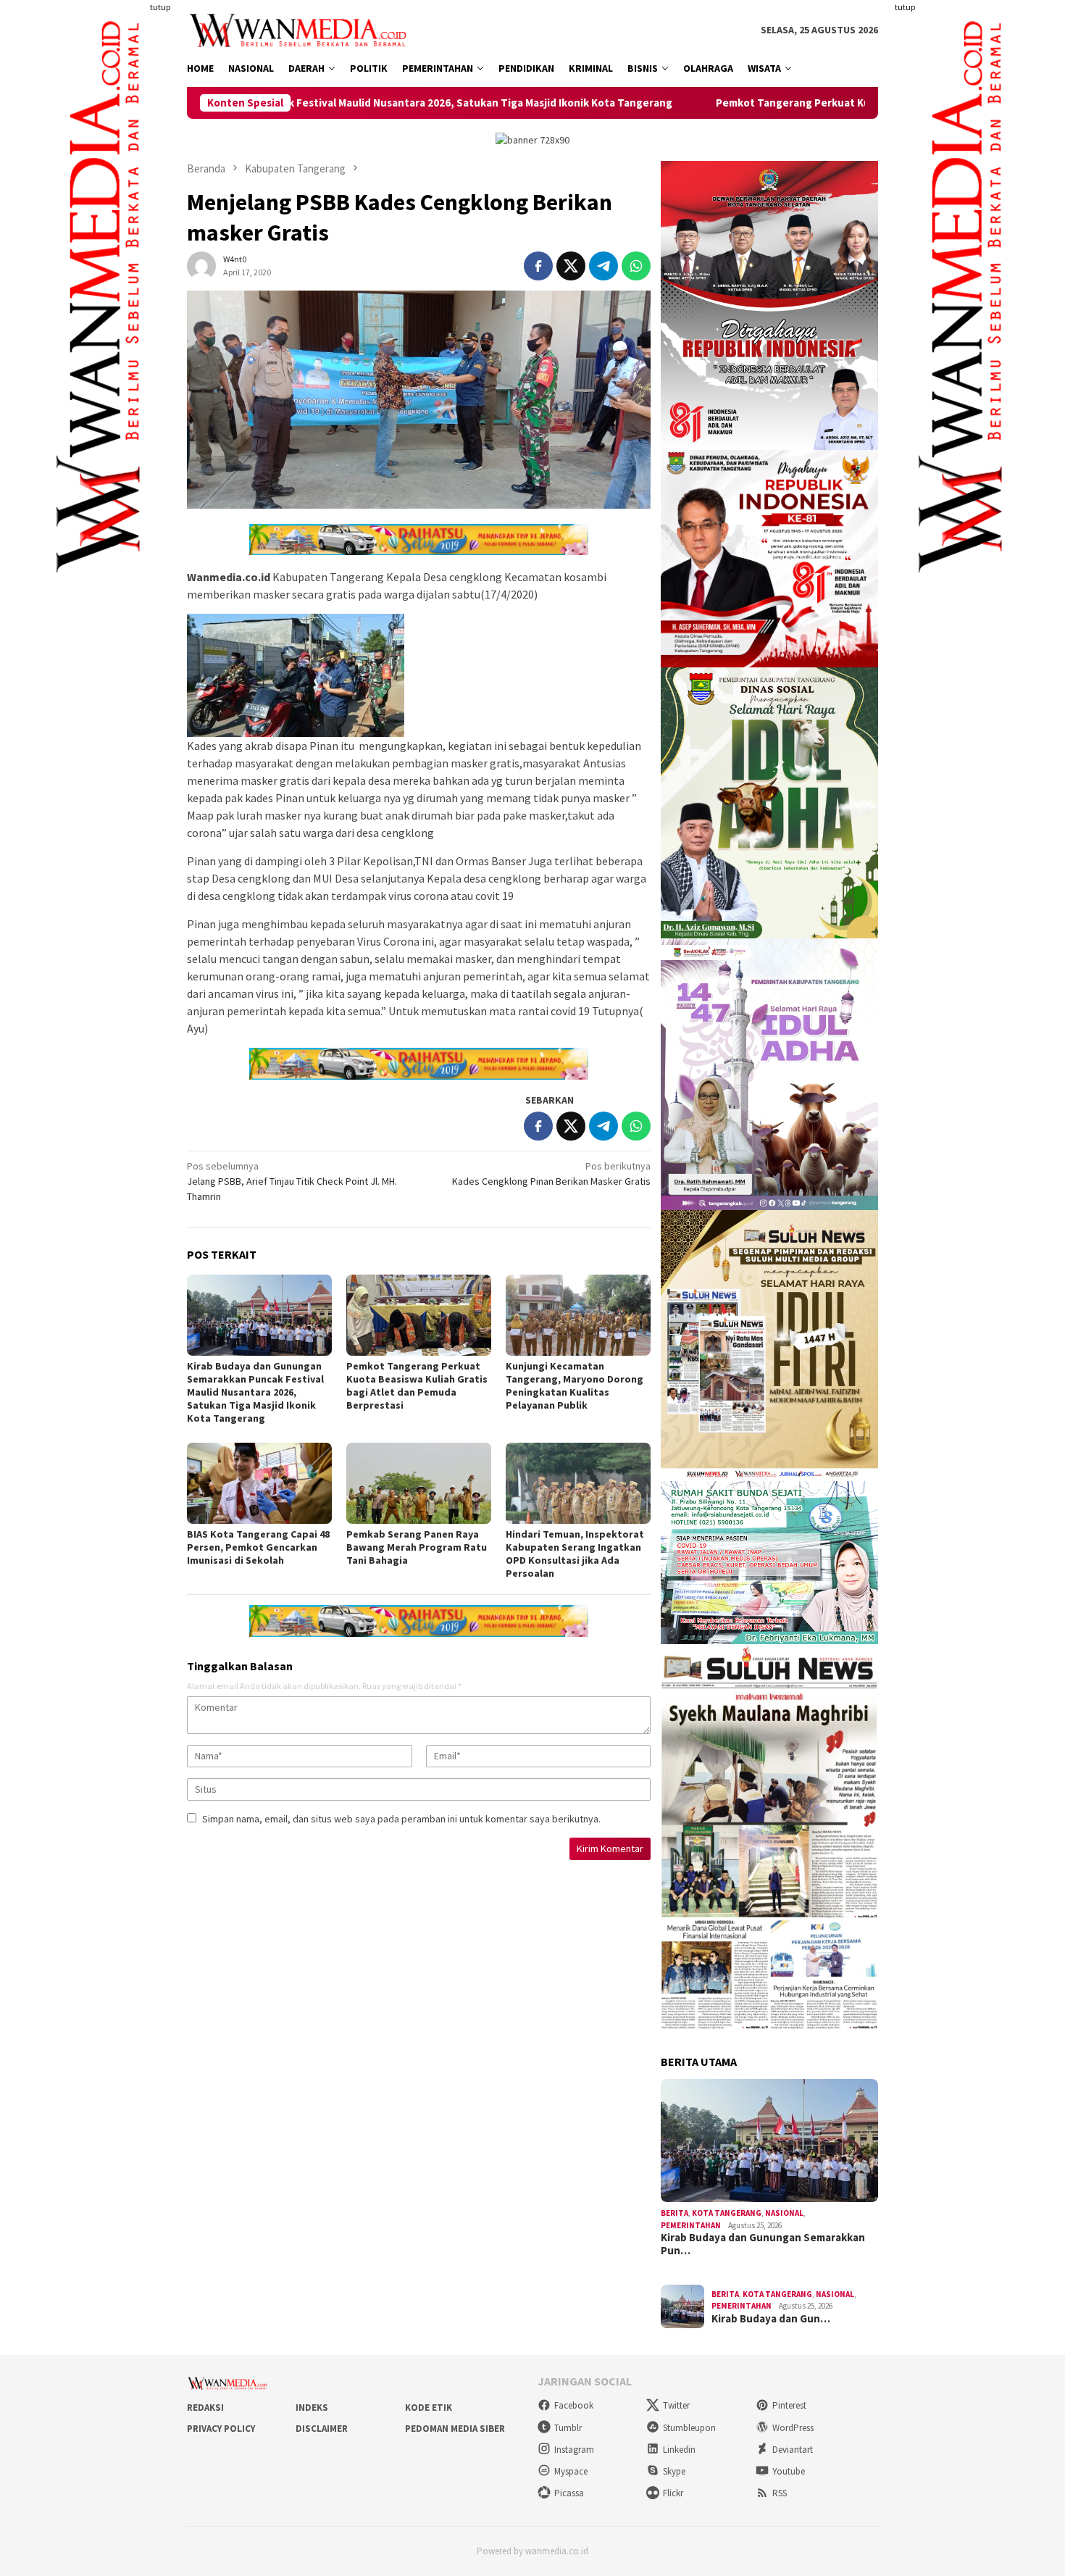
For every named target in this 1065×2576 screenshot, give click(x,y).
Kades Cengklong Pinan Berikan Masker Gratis (551, 1174)
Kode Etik (429, 2408)
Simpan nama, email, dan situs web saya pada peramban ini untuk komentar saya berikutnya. (401, 1819)
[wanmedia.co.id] (301, 29)
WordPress (793, 2428)
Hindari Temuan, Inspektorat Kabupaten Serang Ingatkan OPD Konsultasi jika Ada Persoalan (575, 1554)
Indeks (312, 2408)
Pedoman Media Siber (455, 2429)
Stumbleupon (689, 2428)
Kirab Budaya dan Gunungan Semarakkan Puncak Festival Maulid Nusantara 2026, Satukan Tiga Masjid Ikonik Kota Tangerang (255, 1392)
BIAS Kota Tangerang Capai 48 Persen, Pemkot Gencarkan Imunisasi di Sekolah (258, 1547)
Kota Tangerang (727, 2213)
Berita (674, 2213)
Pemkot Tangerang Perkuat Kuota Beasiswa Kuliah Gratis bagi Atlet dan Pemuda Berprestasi (799, 103)
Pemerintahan (691, 2225)
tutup (160, 7)
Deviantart (793, 2450)
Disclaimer (322, 2429)
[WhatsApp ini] (636, 266)
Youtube (789, 2471)
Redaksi (205, 2408)
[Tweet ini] (571, 266)
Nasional (784, 2213)
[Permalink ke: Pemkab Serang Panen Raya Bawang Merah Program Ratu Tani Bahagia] (419, 1483)
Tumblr (568, 2428)
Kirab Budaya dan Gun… (771, 2319)
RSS (780, 2493)
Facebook (574, 2405)
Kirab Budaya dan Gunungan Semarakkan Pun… (763, 2244)
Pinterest (789, 2405)
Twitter (676, 2405)
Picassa (569, 2493)
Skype (674, 2471)
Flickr (673, 2493)
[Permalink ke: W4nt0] (201, 265)
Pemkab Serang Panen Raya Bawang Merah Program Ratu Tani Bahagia (417, 1547)
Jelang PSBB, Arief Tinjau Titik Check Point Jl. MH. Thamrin (292, 1181)
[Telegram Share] (603, 266)
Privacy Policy (221, 2429)
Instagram (574, 2450)
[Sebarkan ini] (538, 266)
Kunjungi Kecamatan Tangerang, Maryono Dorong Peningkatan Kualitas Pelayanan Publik (575, 1385)
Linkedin (679, 2450)
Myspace (571, 2471)
